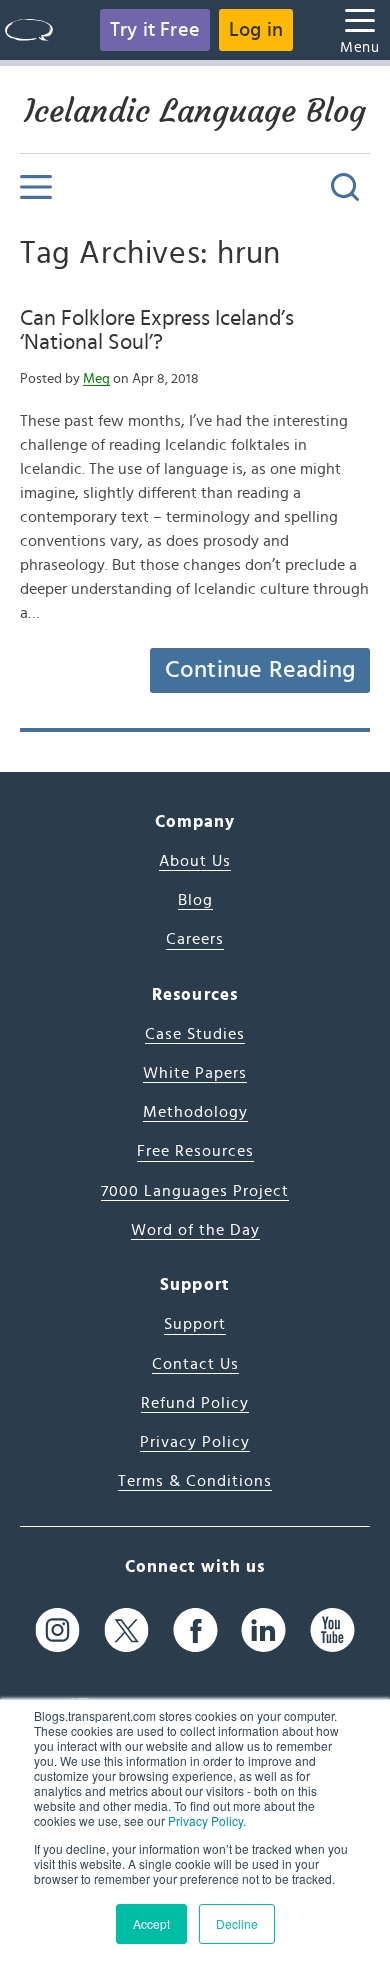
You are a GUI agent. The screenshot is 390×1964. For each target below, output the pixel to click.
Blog (195, 900)
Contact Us (195, 1364)
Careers (195, 939)
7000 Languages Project (195, 1191)
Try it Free (155, 30)
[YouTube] (332, 1630)
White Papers (195, 1073)
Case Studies (195, 1034)
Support (195, 1324)
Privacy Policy (205, 1820)
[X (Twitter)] (126, 1630)
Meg (96, 379)
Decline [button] (237, 1923)
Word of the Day (195, 1230)
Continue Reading (260, 670)
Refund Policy (195, 1403)
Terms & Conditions (195, 1481)
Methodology (195, 1112)
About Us (195, 861)
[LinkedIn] (263, 1630)
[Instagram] (57, 1630)
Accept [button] (151, 1923)
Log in (256, 30)
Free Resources (195, 1151)
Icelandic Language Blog (195, 111)
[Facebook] (195, 1630)
